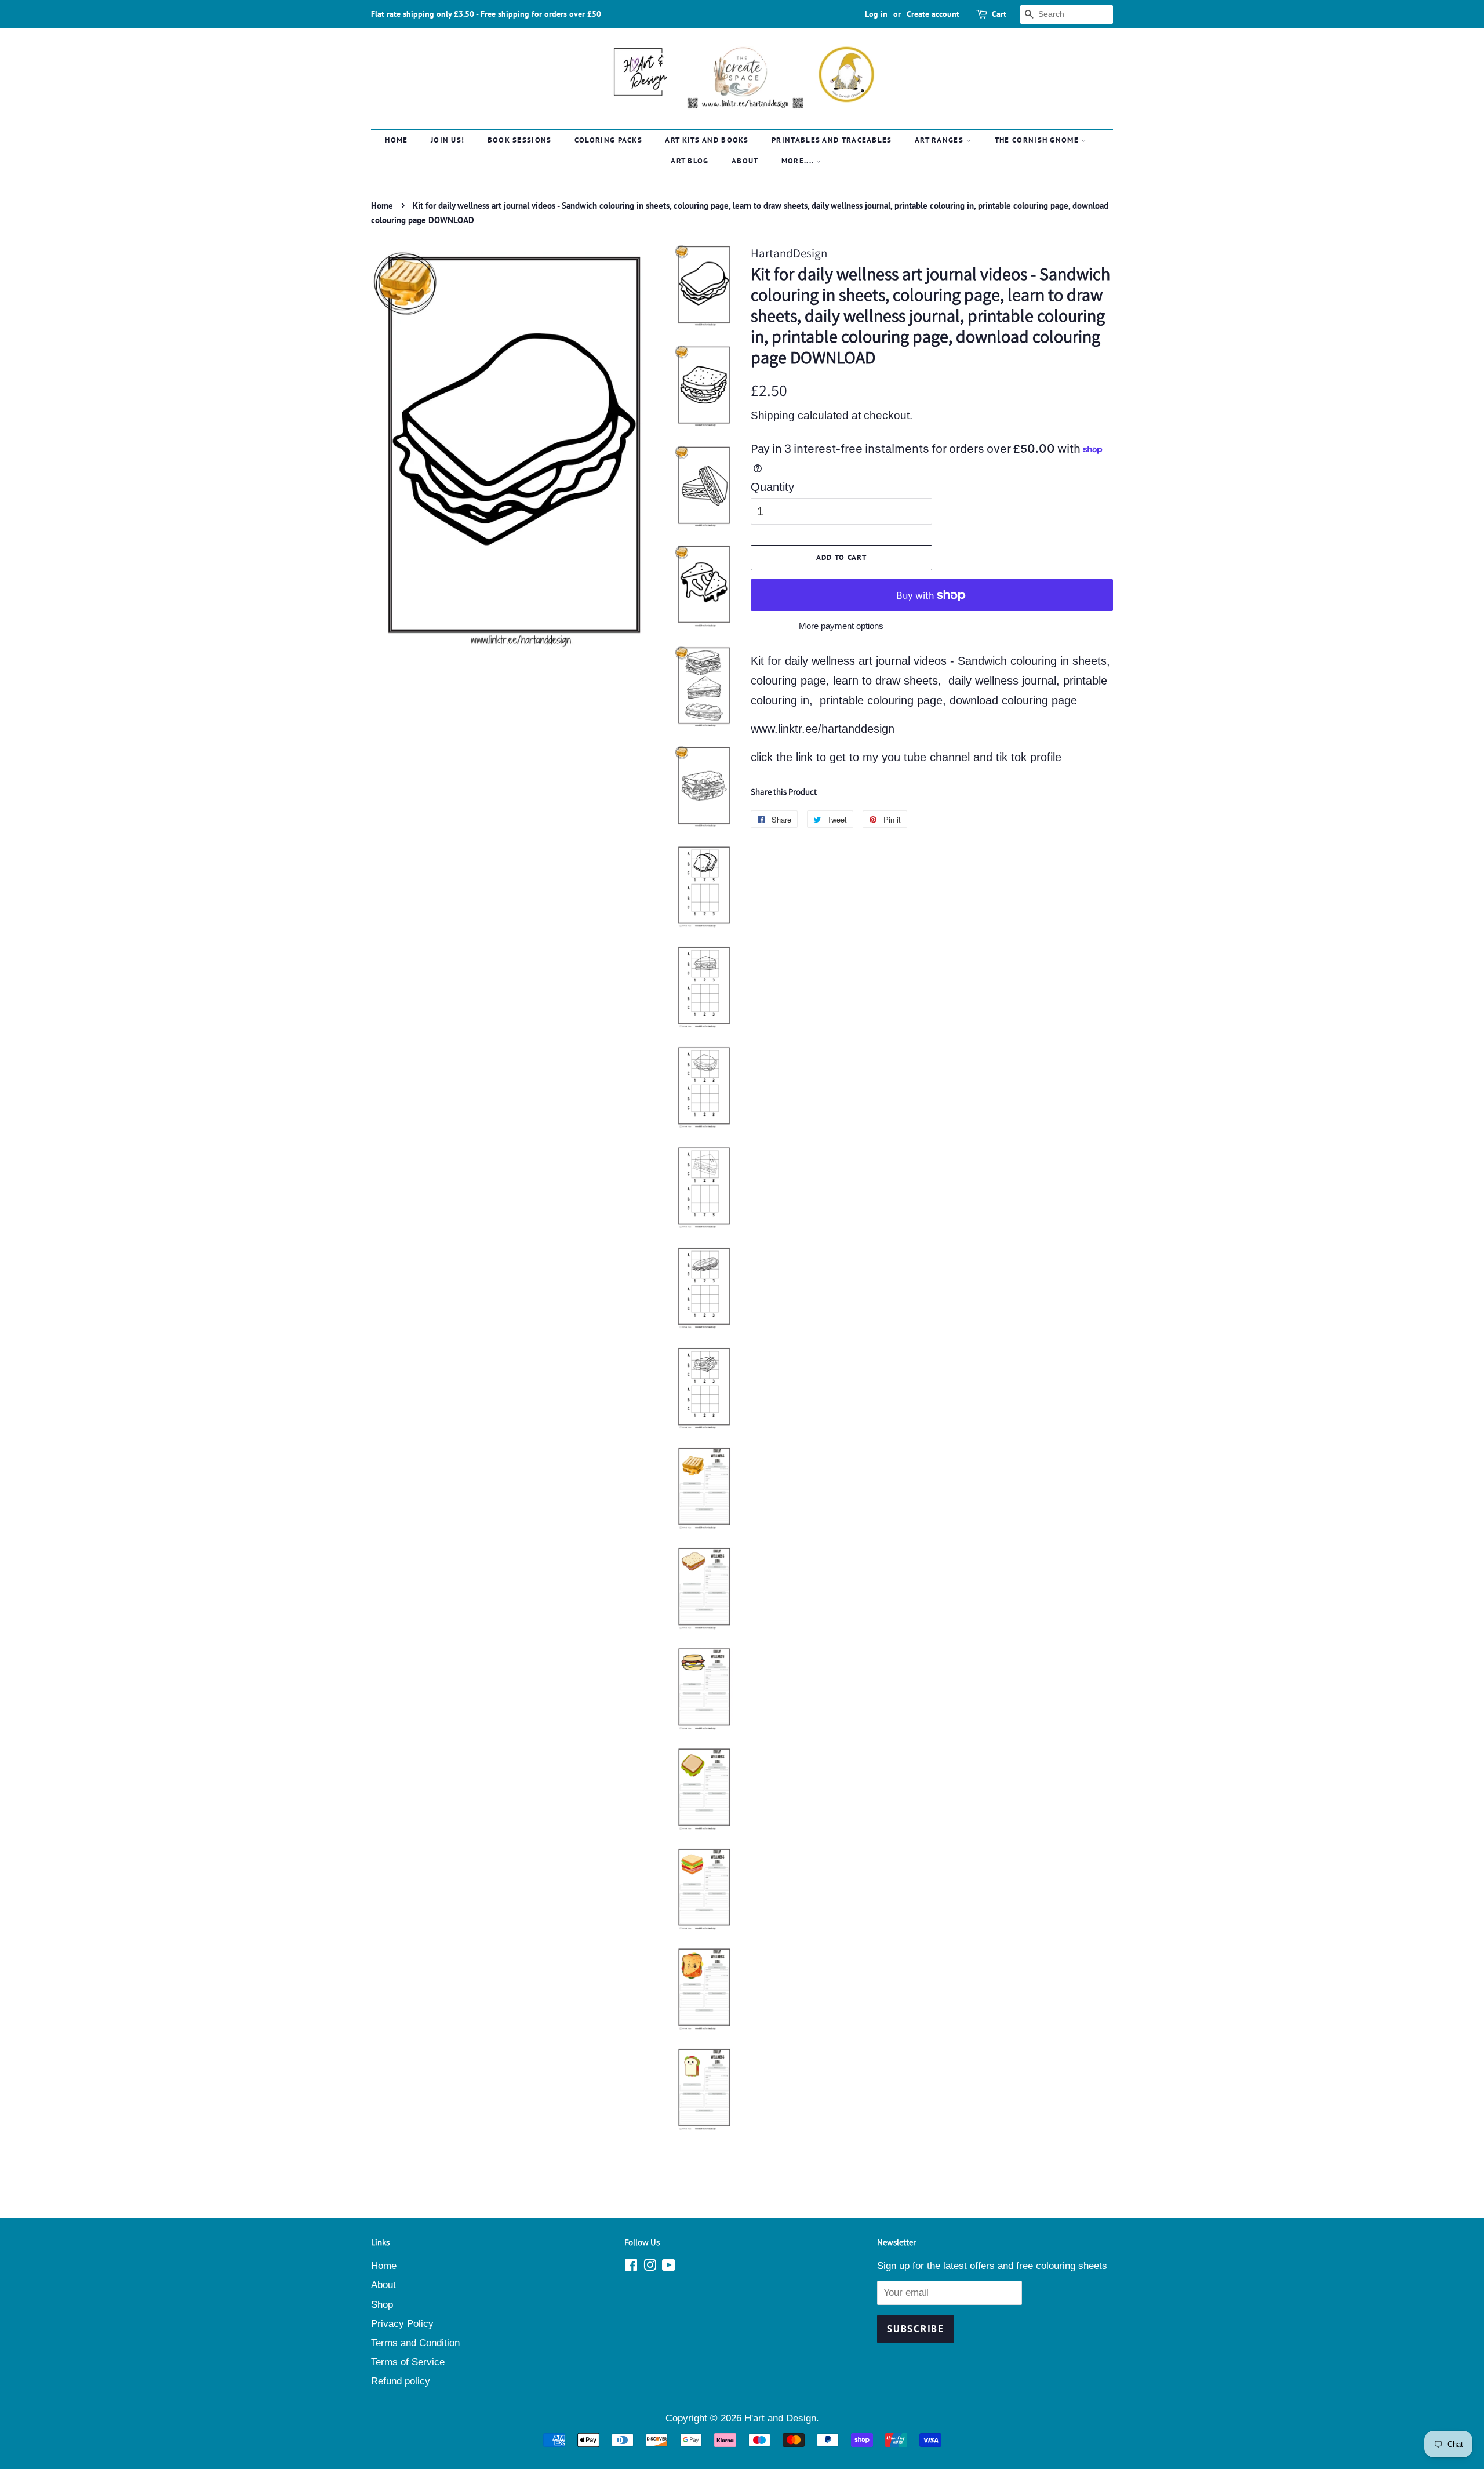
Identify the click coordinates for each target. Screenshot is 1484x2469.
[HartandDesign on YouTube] (669, 2267)
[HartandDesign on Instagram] (650, 2267)
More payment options (841, 626)
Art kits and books (707, 140)
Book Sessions (520, 140)
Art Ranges (940, 140)
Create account (933, 14)
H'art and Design (780, 2418)
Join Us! (448, 140)
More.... (799, 161)
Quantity (772, 487)
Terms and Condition (415, 2343)
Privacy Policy (402, 2324)
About (745, 161)
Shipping (773, 415)
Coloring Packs (608, 140)
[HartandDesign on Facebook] (631, 2267)
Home (396, 140)
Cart (999, 14)
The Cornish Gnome (1038, 140)
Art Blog (690, 161)
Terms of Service (408, 2362)
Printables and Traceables (832, 140)
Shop (382, 2305)
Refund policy (401, 2381)
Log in (876, 14)
